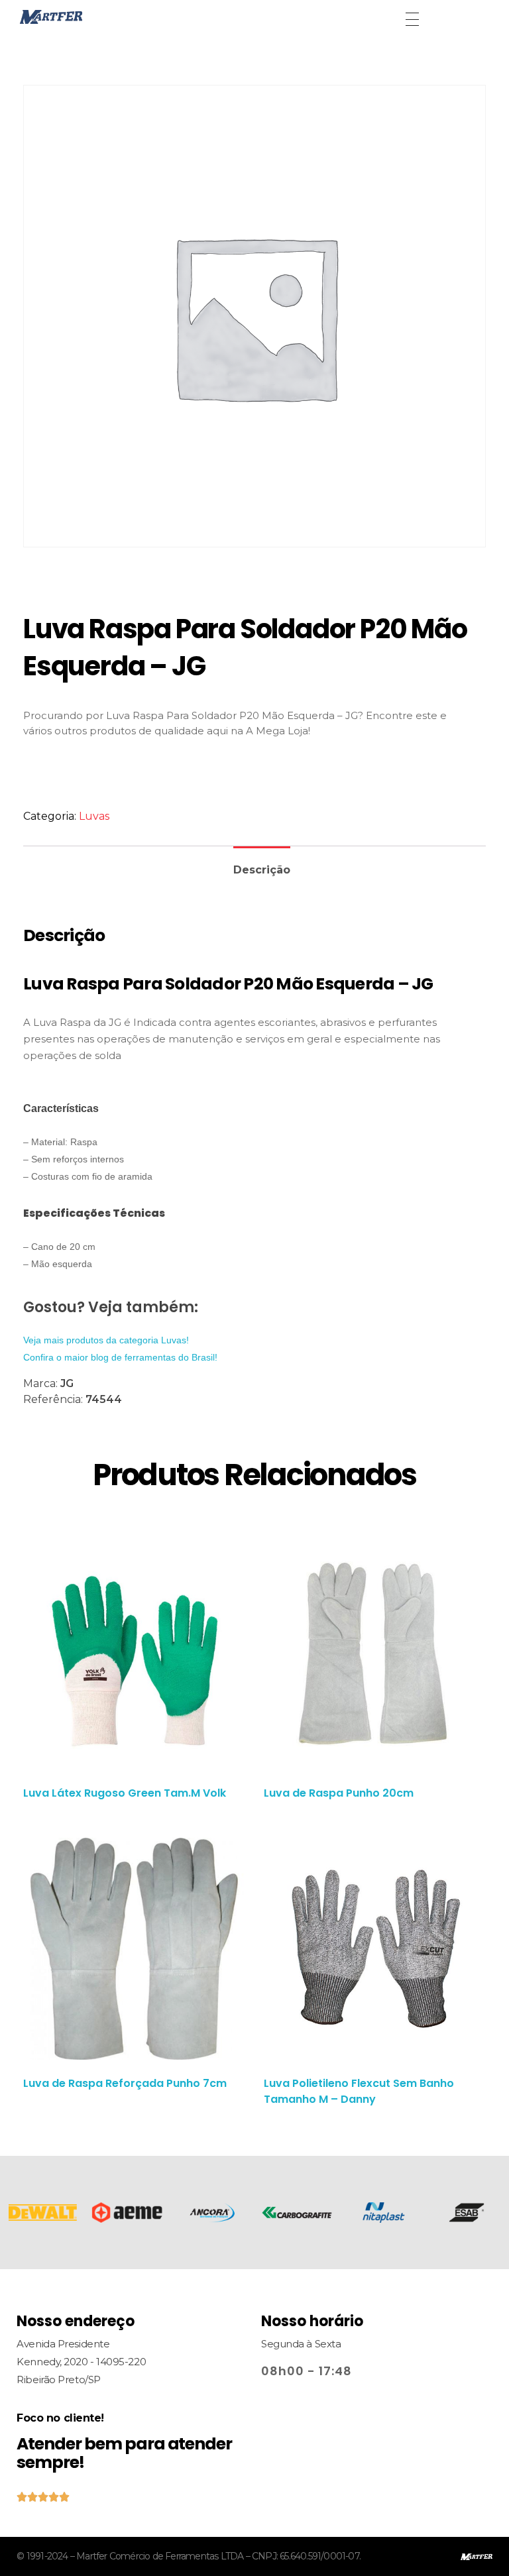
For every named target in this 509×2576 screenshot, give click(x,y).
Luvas (94, 816)
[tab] (262, 865)
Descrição (262, 870)
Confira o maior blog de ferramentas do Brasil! (120, 1357)
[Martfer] (82, 17)
